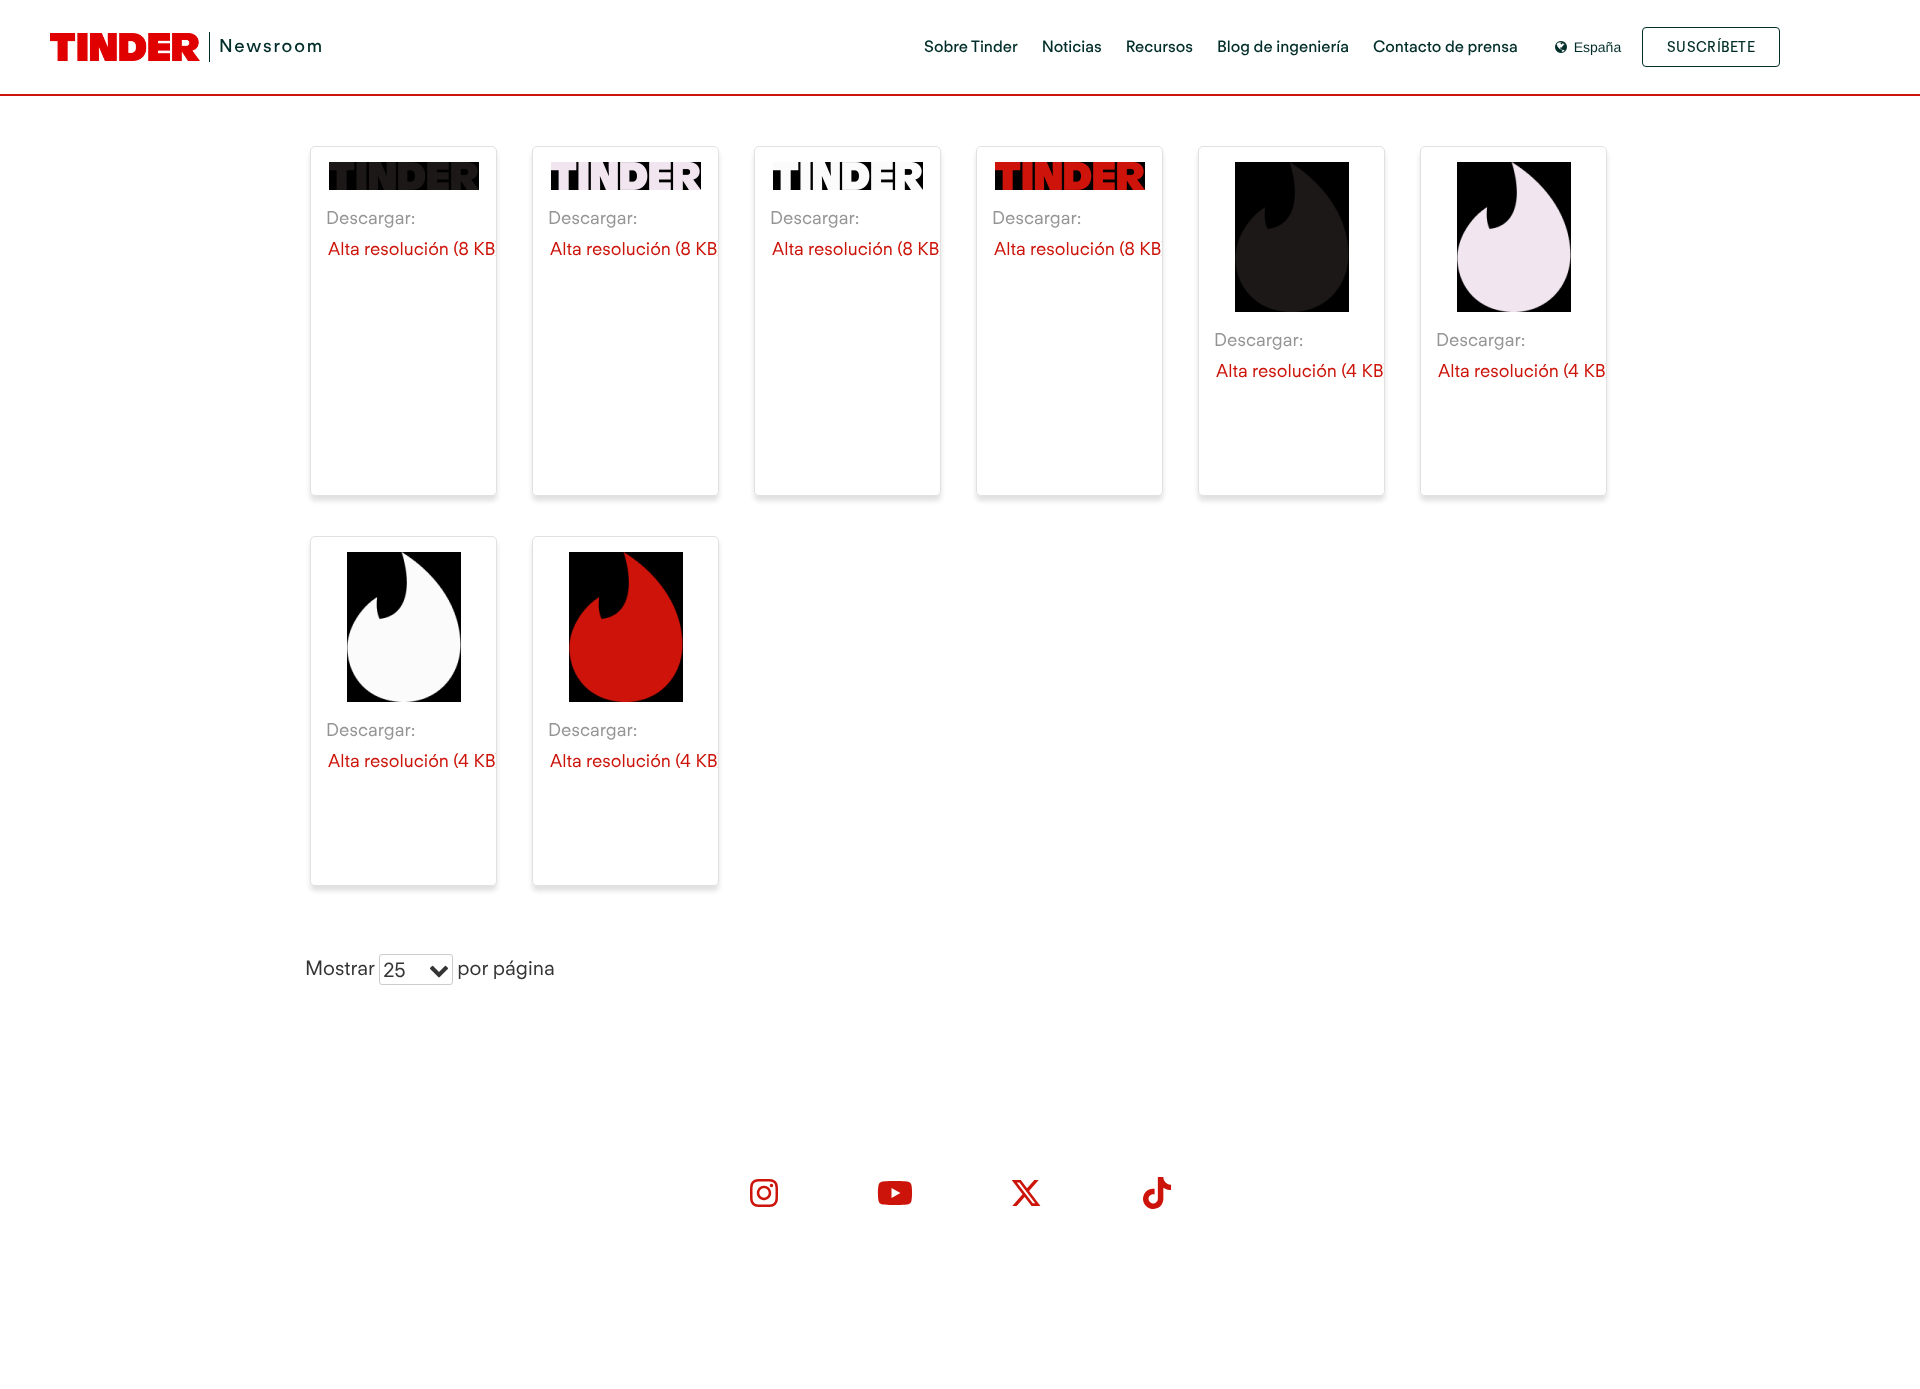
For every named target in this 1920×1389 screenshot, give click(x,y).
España (1597, 47)
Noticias (1072, 46)
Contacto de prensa (1445, 46)
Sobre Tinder (971, 46)
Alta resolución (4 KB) (1302, 371)
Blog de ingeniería (1283, 46)
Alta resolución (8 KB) (414, 249)
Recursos (1159, 46)
